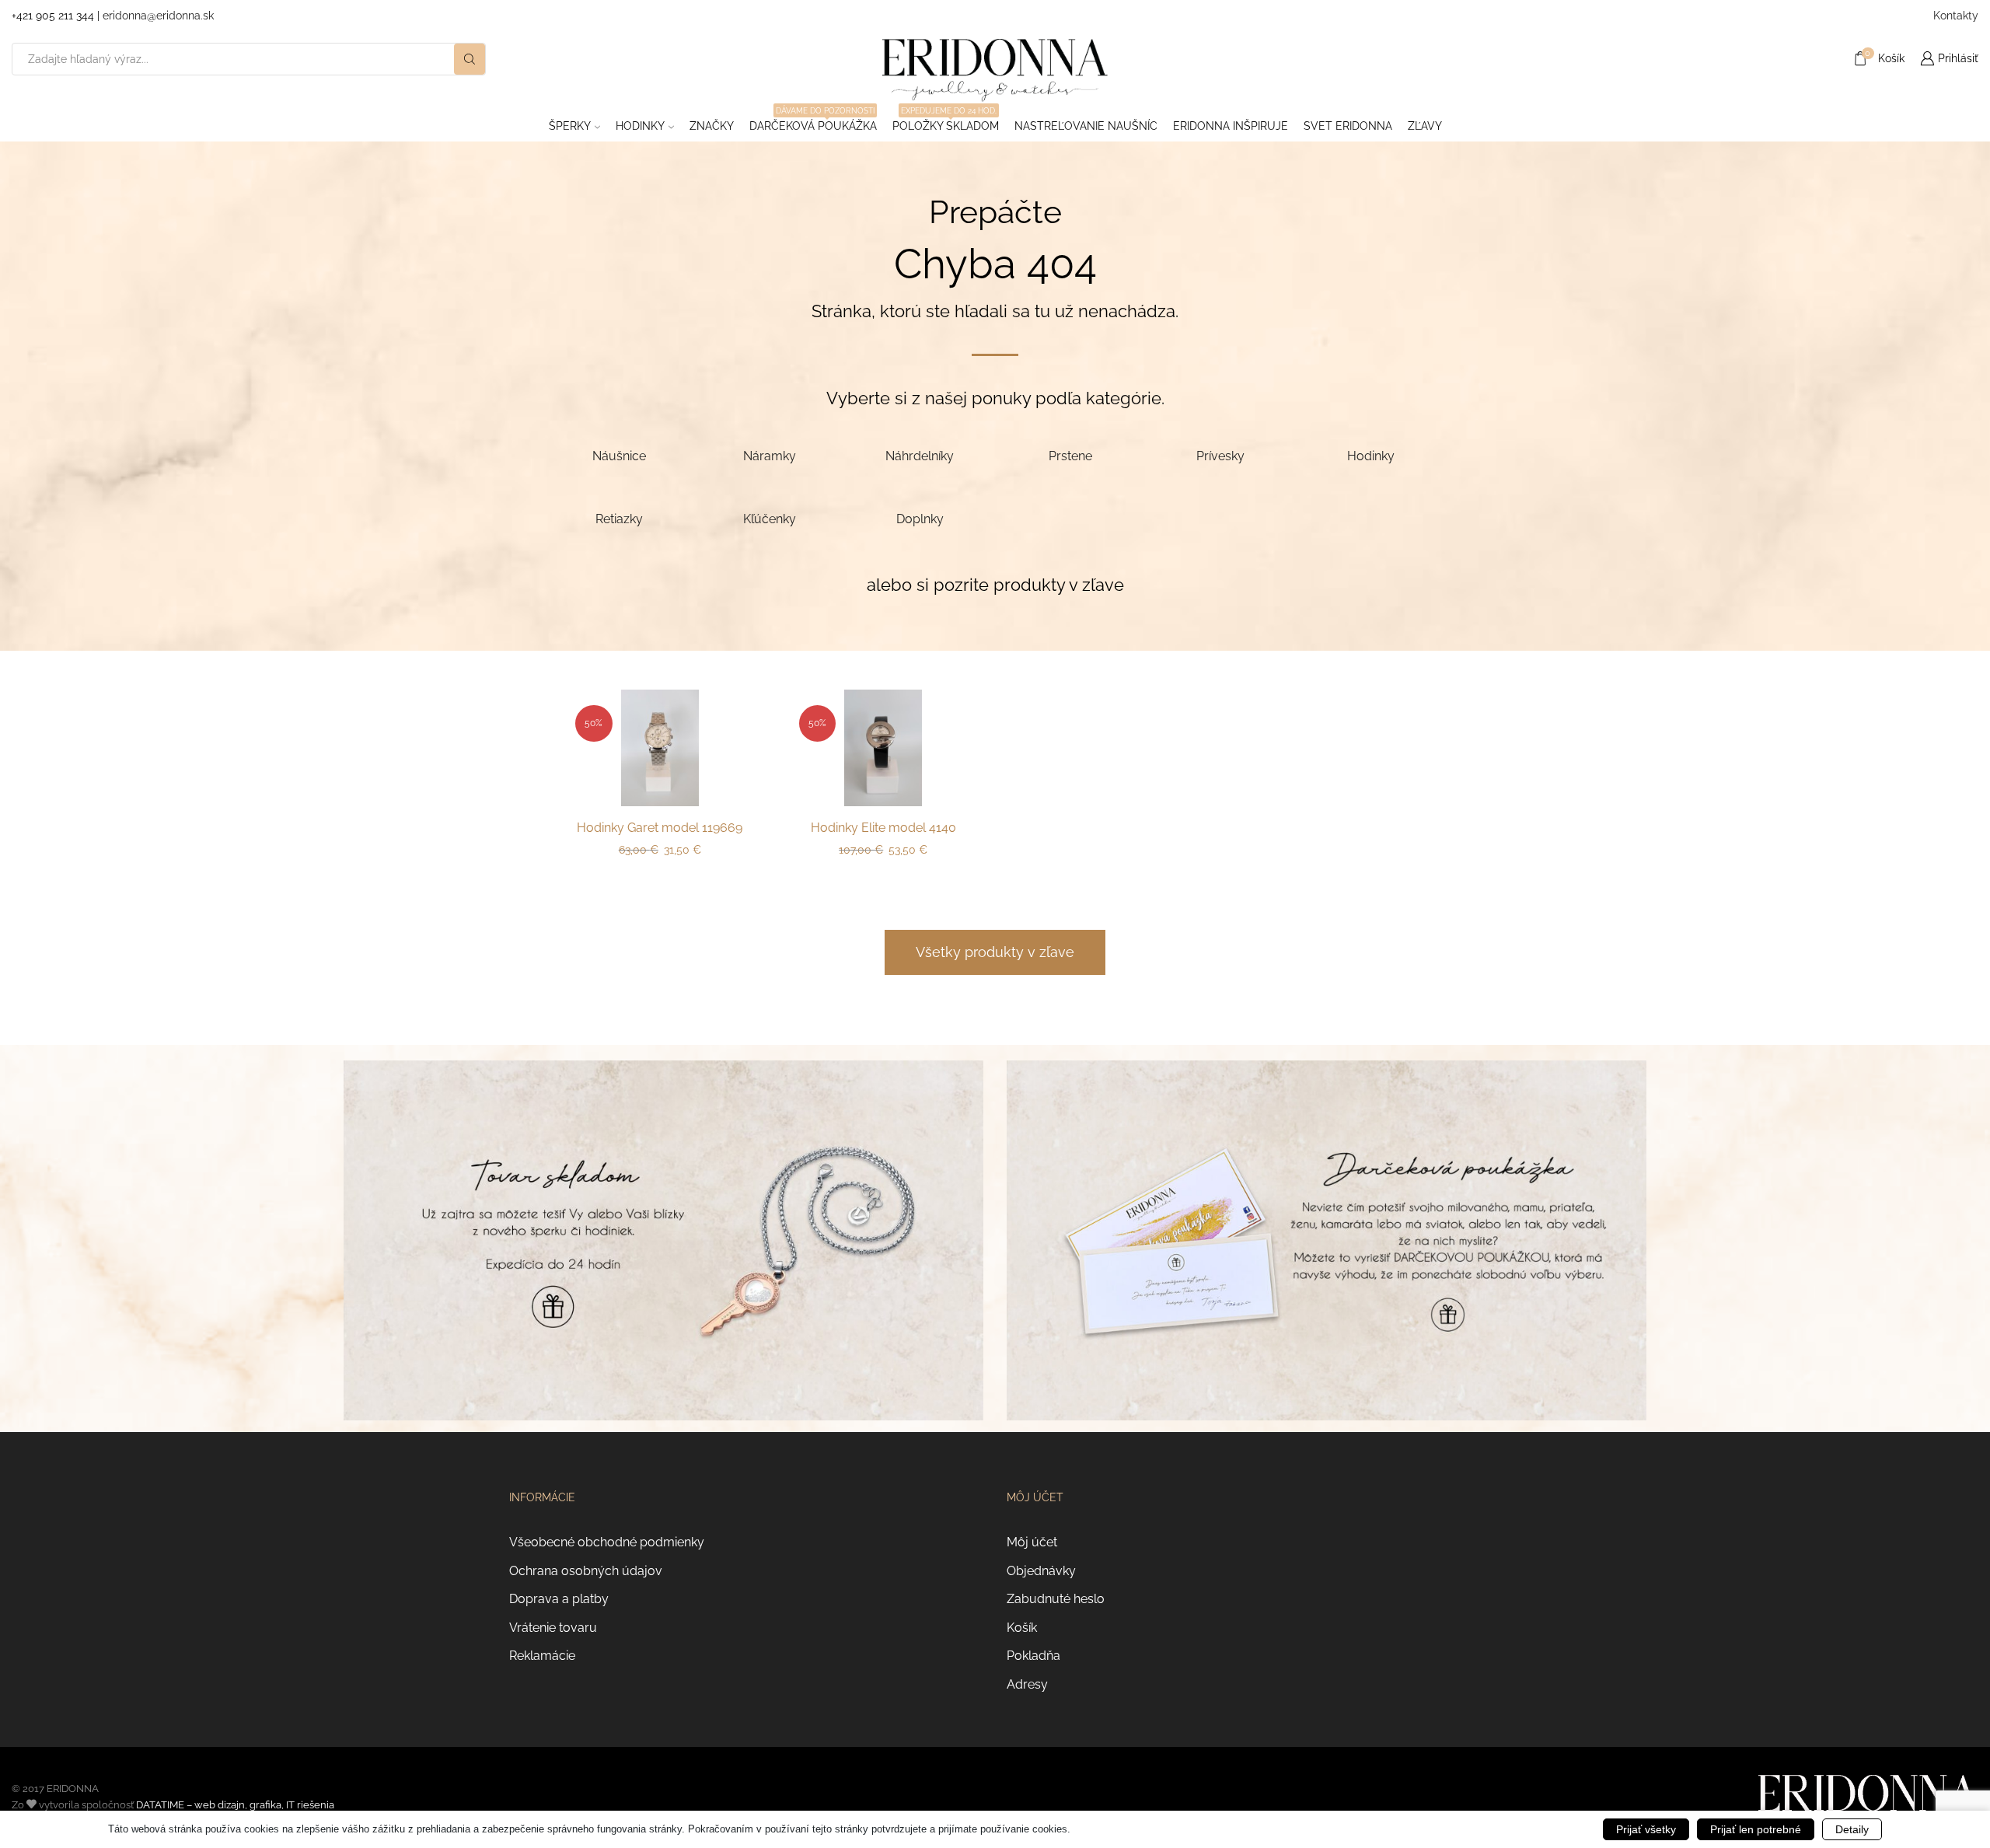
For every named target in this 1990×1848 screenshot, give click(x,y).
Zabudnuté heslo (1056, 1599)
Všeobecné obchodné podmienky (607, 1542)
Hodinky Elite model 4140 (883, 828)
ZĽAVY (1425, 126)
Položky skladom (946, 121)
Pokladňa (1033, 1656)
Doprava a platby (559, 1599)
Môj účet (1032, 1542)
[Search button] (470, 59)
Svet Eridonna (1348, 126)
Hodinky (640, 126)
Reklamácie (542, 1656)
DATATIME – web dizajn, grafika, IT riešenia (235, 1805)
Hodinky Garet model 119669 (660, 828)
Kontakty (1956, 16)
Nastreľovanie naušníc (1086, 126)
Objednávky (1041, 1571)
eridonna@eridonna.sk (158, 16)
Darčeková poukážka (813, 121)
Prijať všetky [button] (1646, 1829)
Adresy (1027, 1684)
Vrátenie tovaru (553, 1628)
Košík (1022, 1628)
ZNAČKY (712, 126)
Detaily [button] (1852, 1829)
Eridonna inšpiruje (1231, 126)
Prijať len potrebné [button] (1756, 1829)
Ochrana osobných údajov (586, 1571)
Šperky (570, 126)
